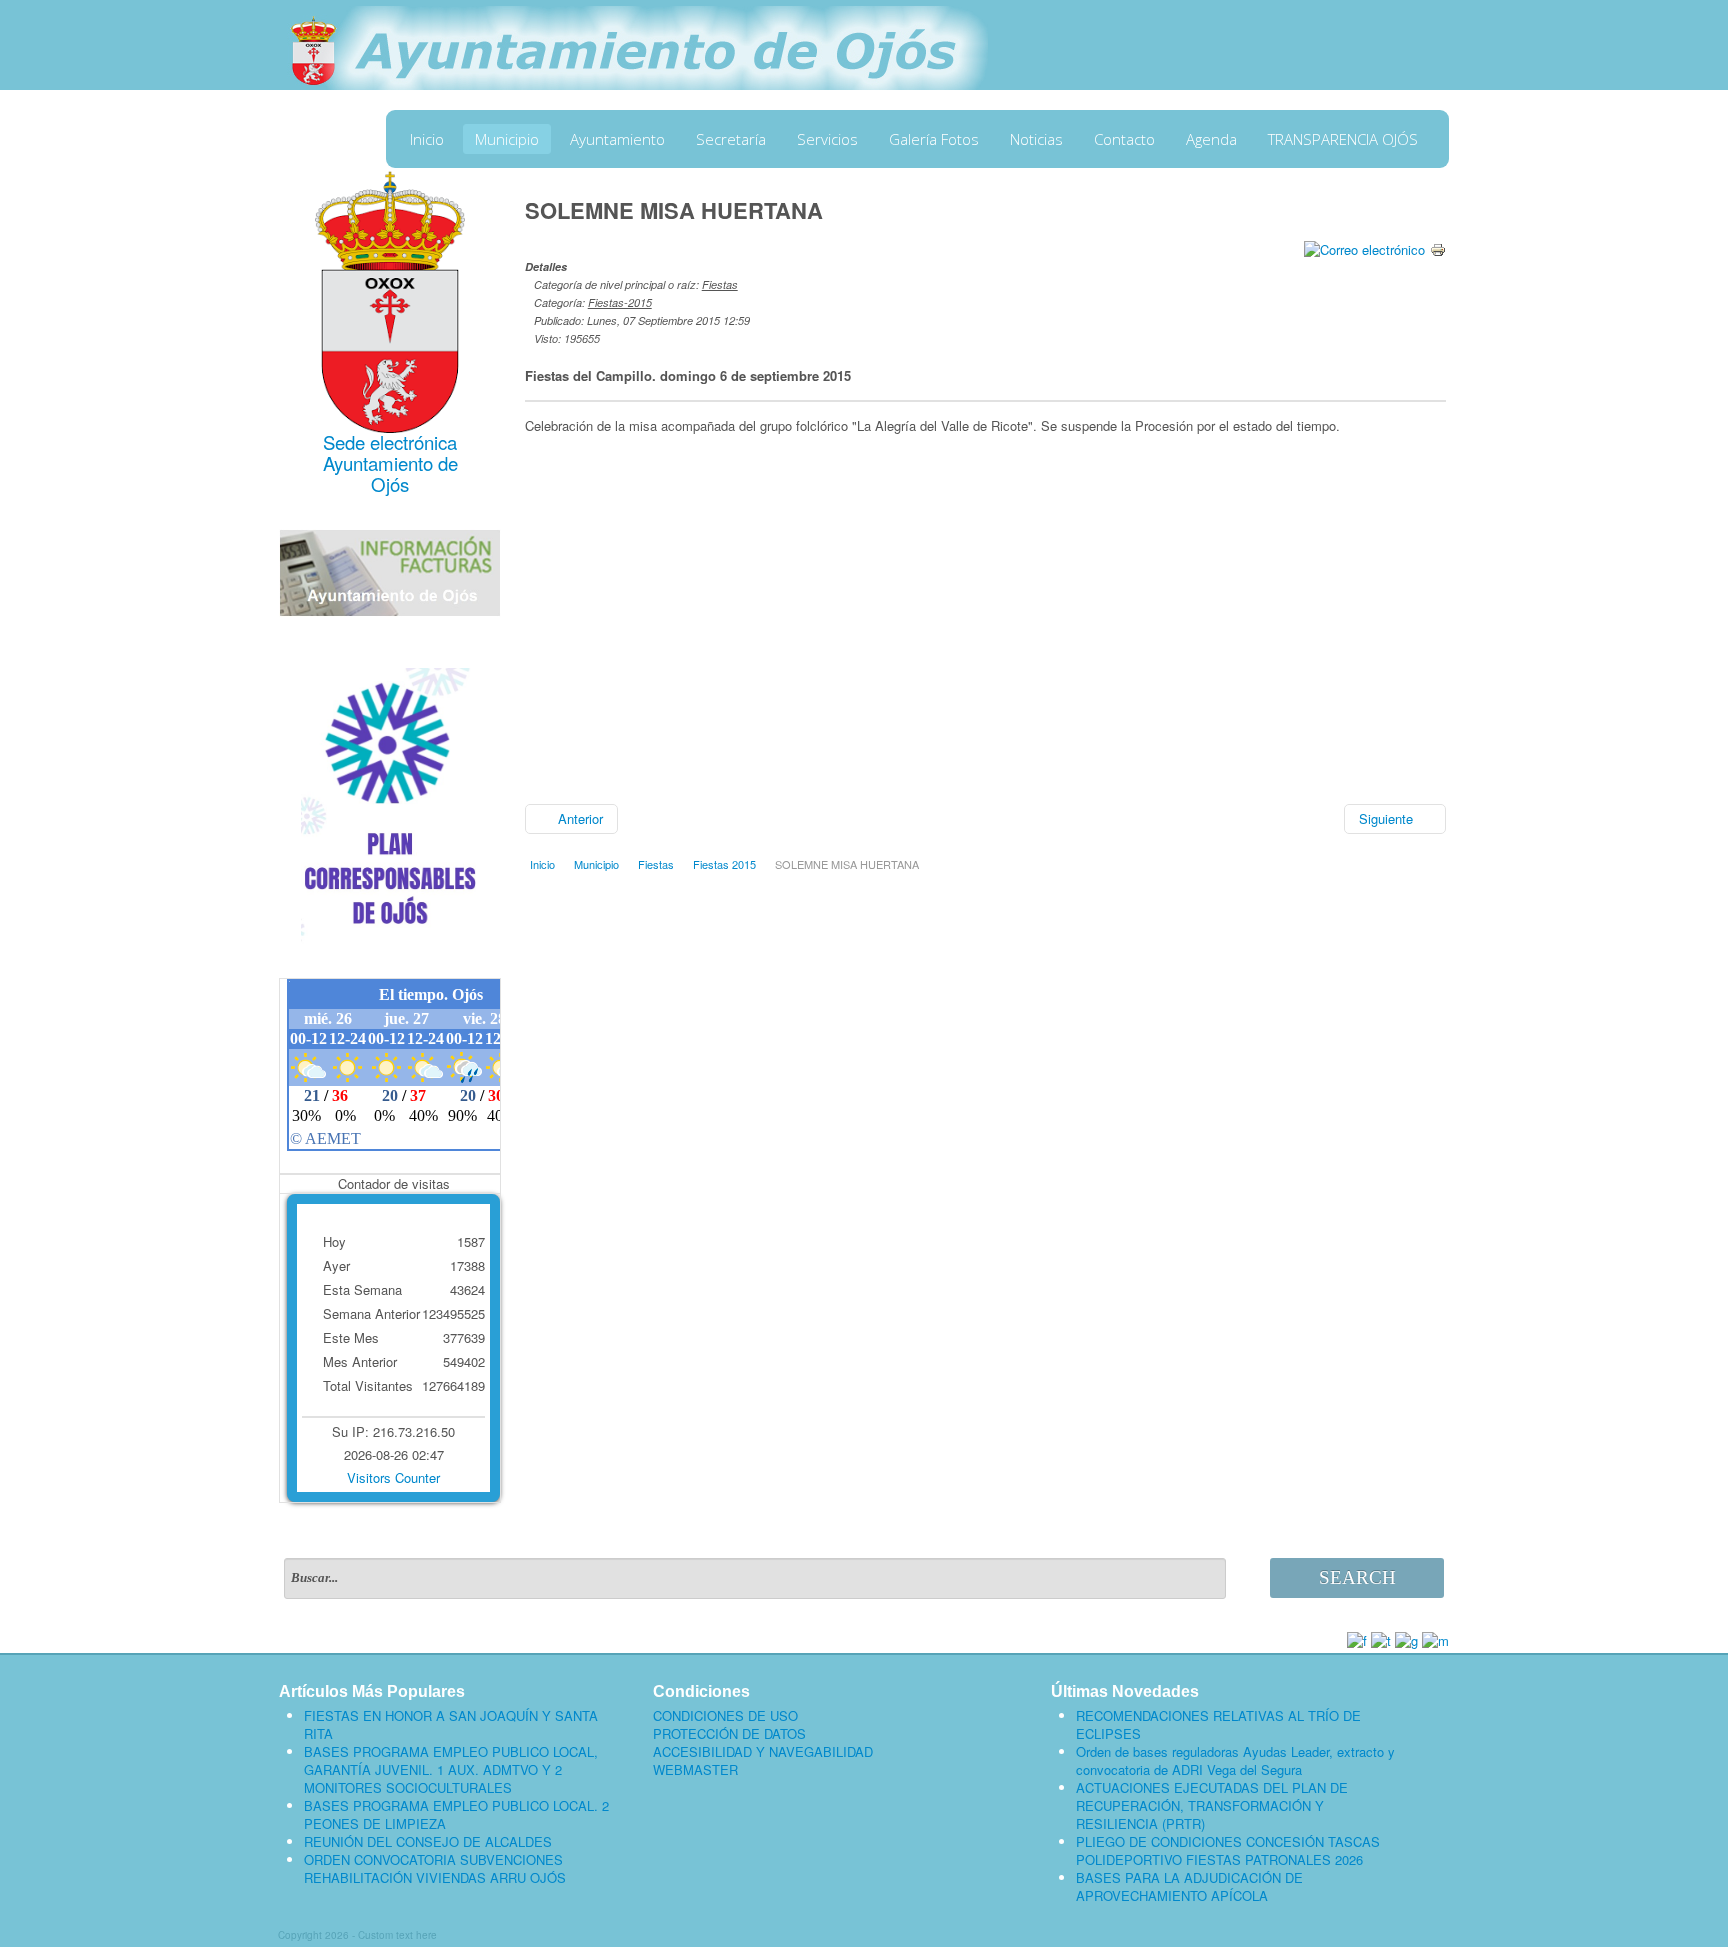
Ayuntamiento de (390, 463)
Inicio (427, 139)
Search (1357, 1577)
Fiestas (720, 284)
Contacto (1124, 139)
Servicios (827, 139)
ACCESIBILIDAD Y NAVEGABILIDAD (763, 1752)
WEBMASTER (695, 1770)
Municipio (507, 139)
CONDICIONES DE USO (725, 1716)
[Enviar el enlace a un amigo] (1364, 247)
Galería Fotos (934, 139)
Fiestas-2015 (620, 302)
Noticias (1036, 139)
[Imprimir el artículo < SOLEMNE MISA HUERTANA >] (1438, 247)
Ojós (390, 484)
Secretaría (731, 139)
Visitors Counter (393, 1477)
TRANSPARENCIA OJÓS (1343, 139)
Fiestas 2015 (724, 864)
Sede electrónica (390, 442)
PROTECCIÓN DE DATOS (729, 1734)
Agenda (1211, 139)
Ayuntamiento (617, 139)
